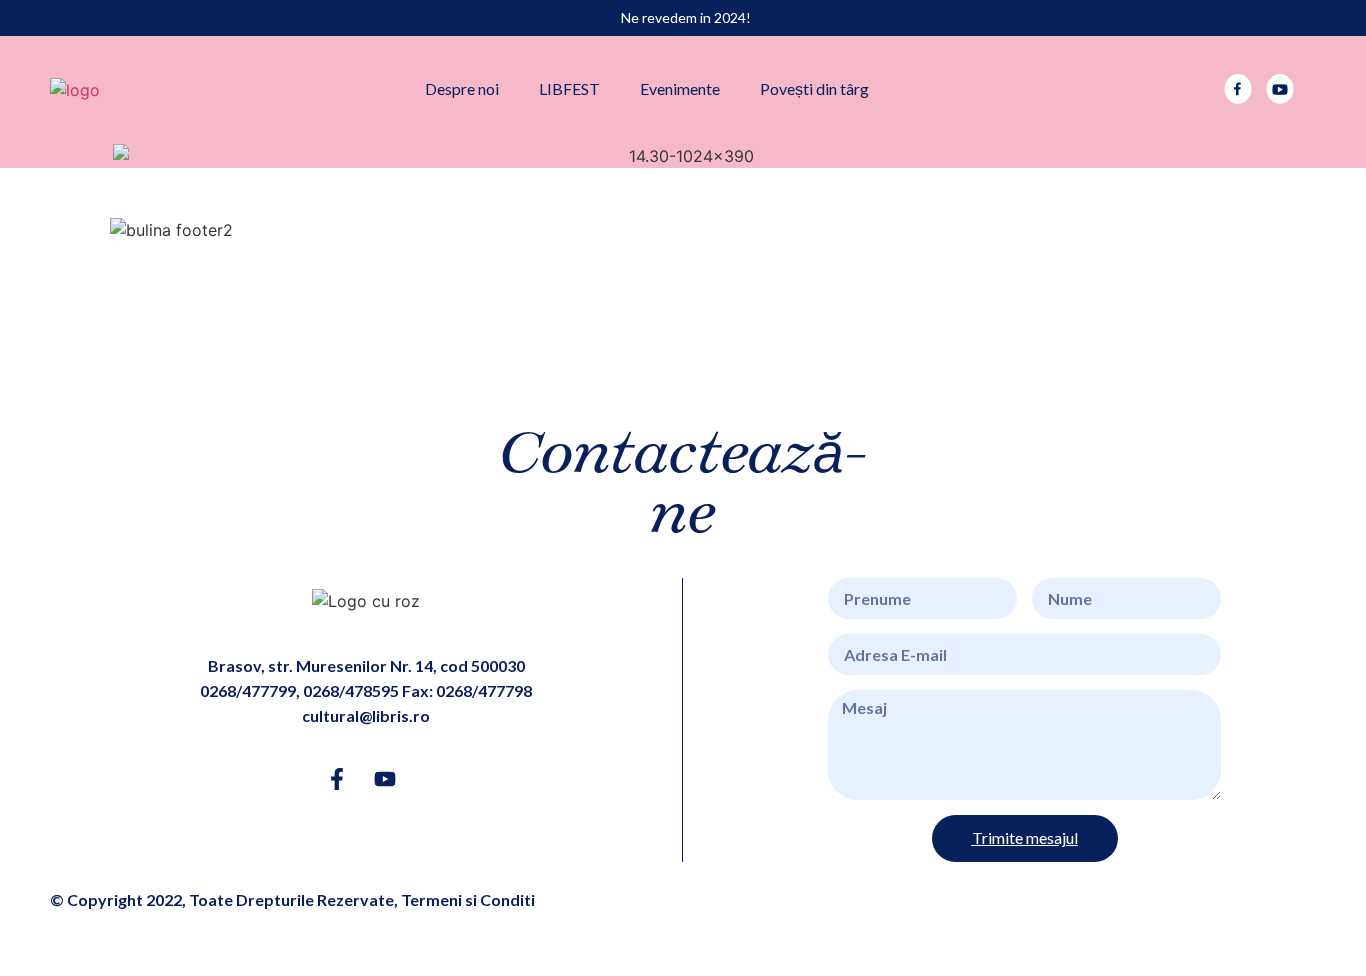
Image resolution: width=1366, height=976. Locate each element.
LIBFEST (569, 88)
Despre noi (462, 88)
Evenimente (680, 88)
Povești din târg (814, 88)
